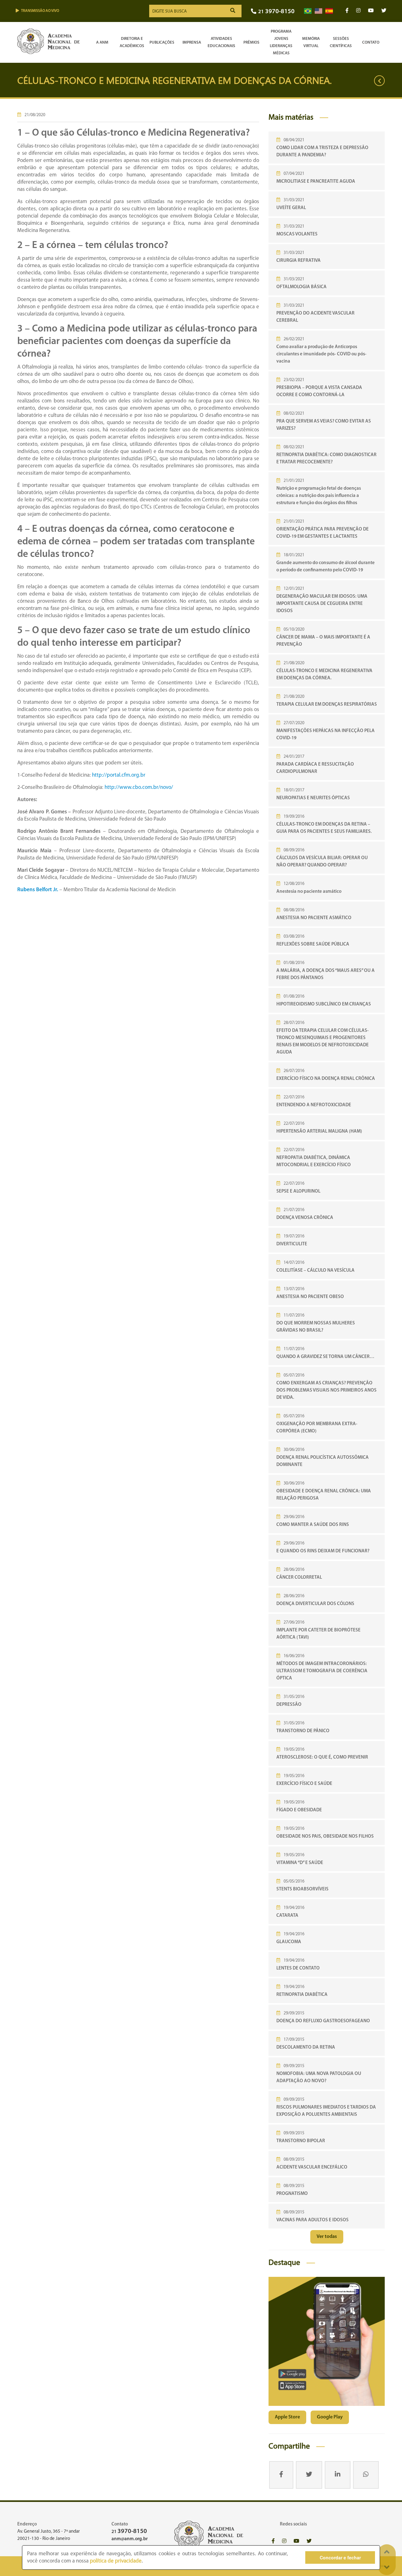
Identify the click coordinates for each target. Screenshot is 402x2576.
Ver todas (327, 2237)
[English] (318, 11)
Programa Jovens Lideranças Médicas (281, 42)
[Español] (329, 11)
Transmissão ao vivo (40, 11)
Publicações (162, 43)
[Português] (308, 11)
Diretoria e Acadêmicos (132, 42)
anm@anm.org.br (130, 2539)
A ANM (102, 43)
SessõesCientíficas (341, 42)
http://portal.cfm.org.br (119, 775)
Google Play (330, 2417)
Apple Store (287, 2417)
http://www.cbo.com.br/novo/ (139, 787)
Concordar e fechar (340, 2557)
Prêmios (251, 43)
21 (276, 12)
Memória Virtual (311, 42)
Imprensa (192, 43)
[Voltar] (379, 81)
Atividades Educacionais (221, 42)
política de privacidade (116, 2561)
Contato (371, 43)
